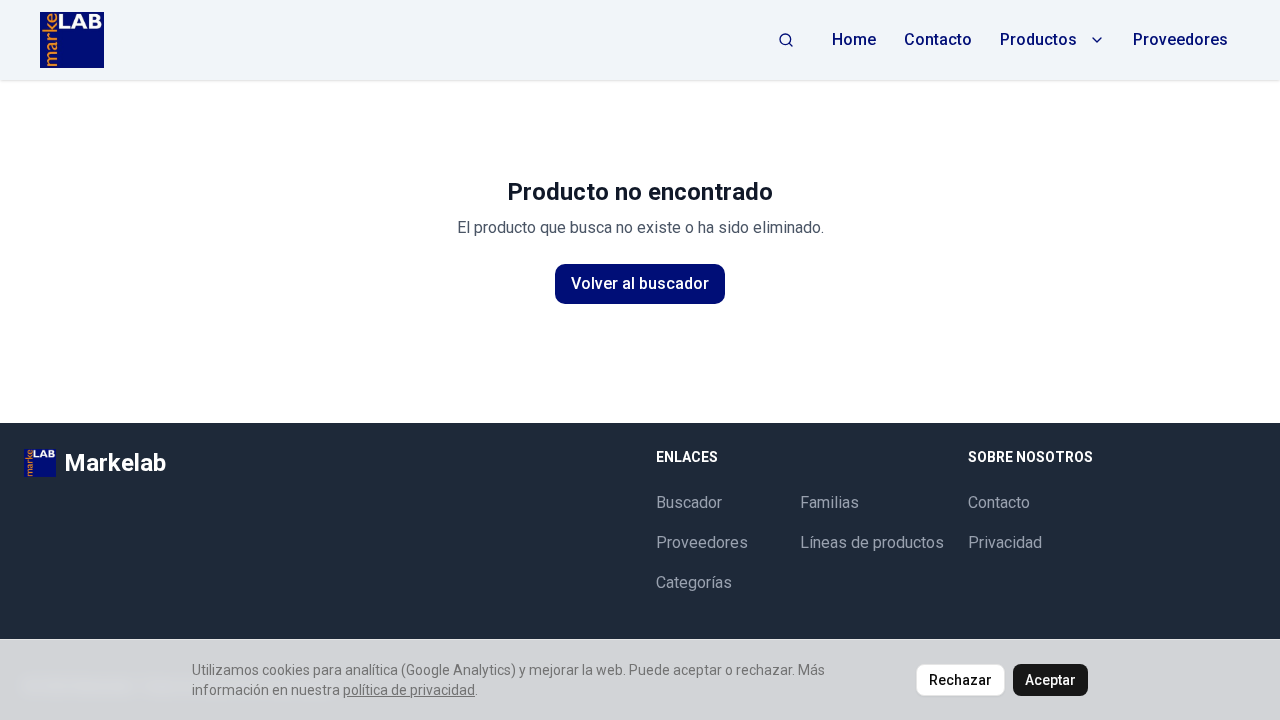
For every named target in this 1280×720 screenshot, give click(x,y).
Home (854, 39)
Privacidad (1005, 542)
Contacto (938, 39)
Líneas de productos (872, 542)
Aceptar (1050, 680)
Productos (1038, 39)
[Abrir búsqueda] (786, 40)
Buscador (689, 502)
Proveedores (1180, 39)
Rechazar (960, 680)
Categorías (694, 582)
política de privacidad (409, 690)
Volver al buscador (640, 283)
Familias (829, 502)
